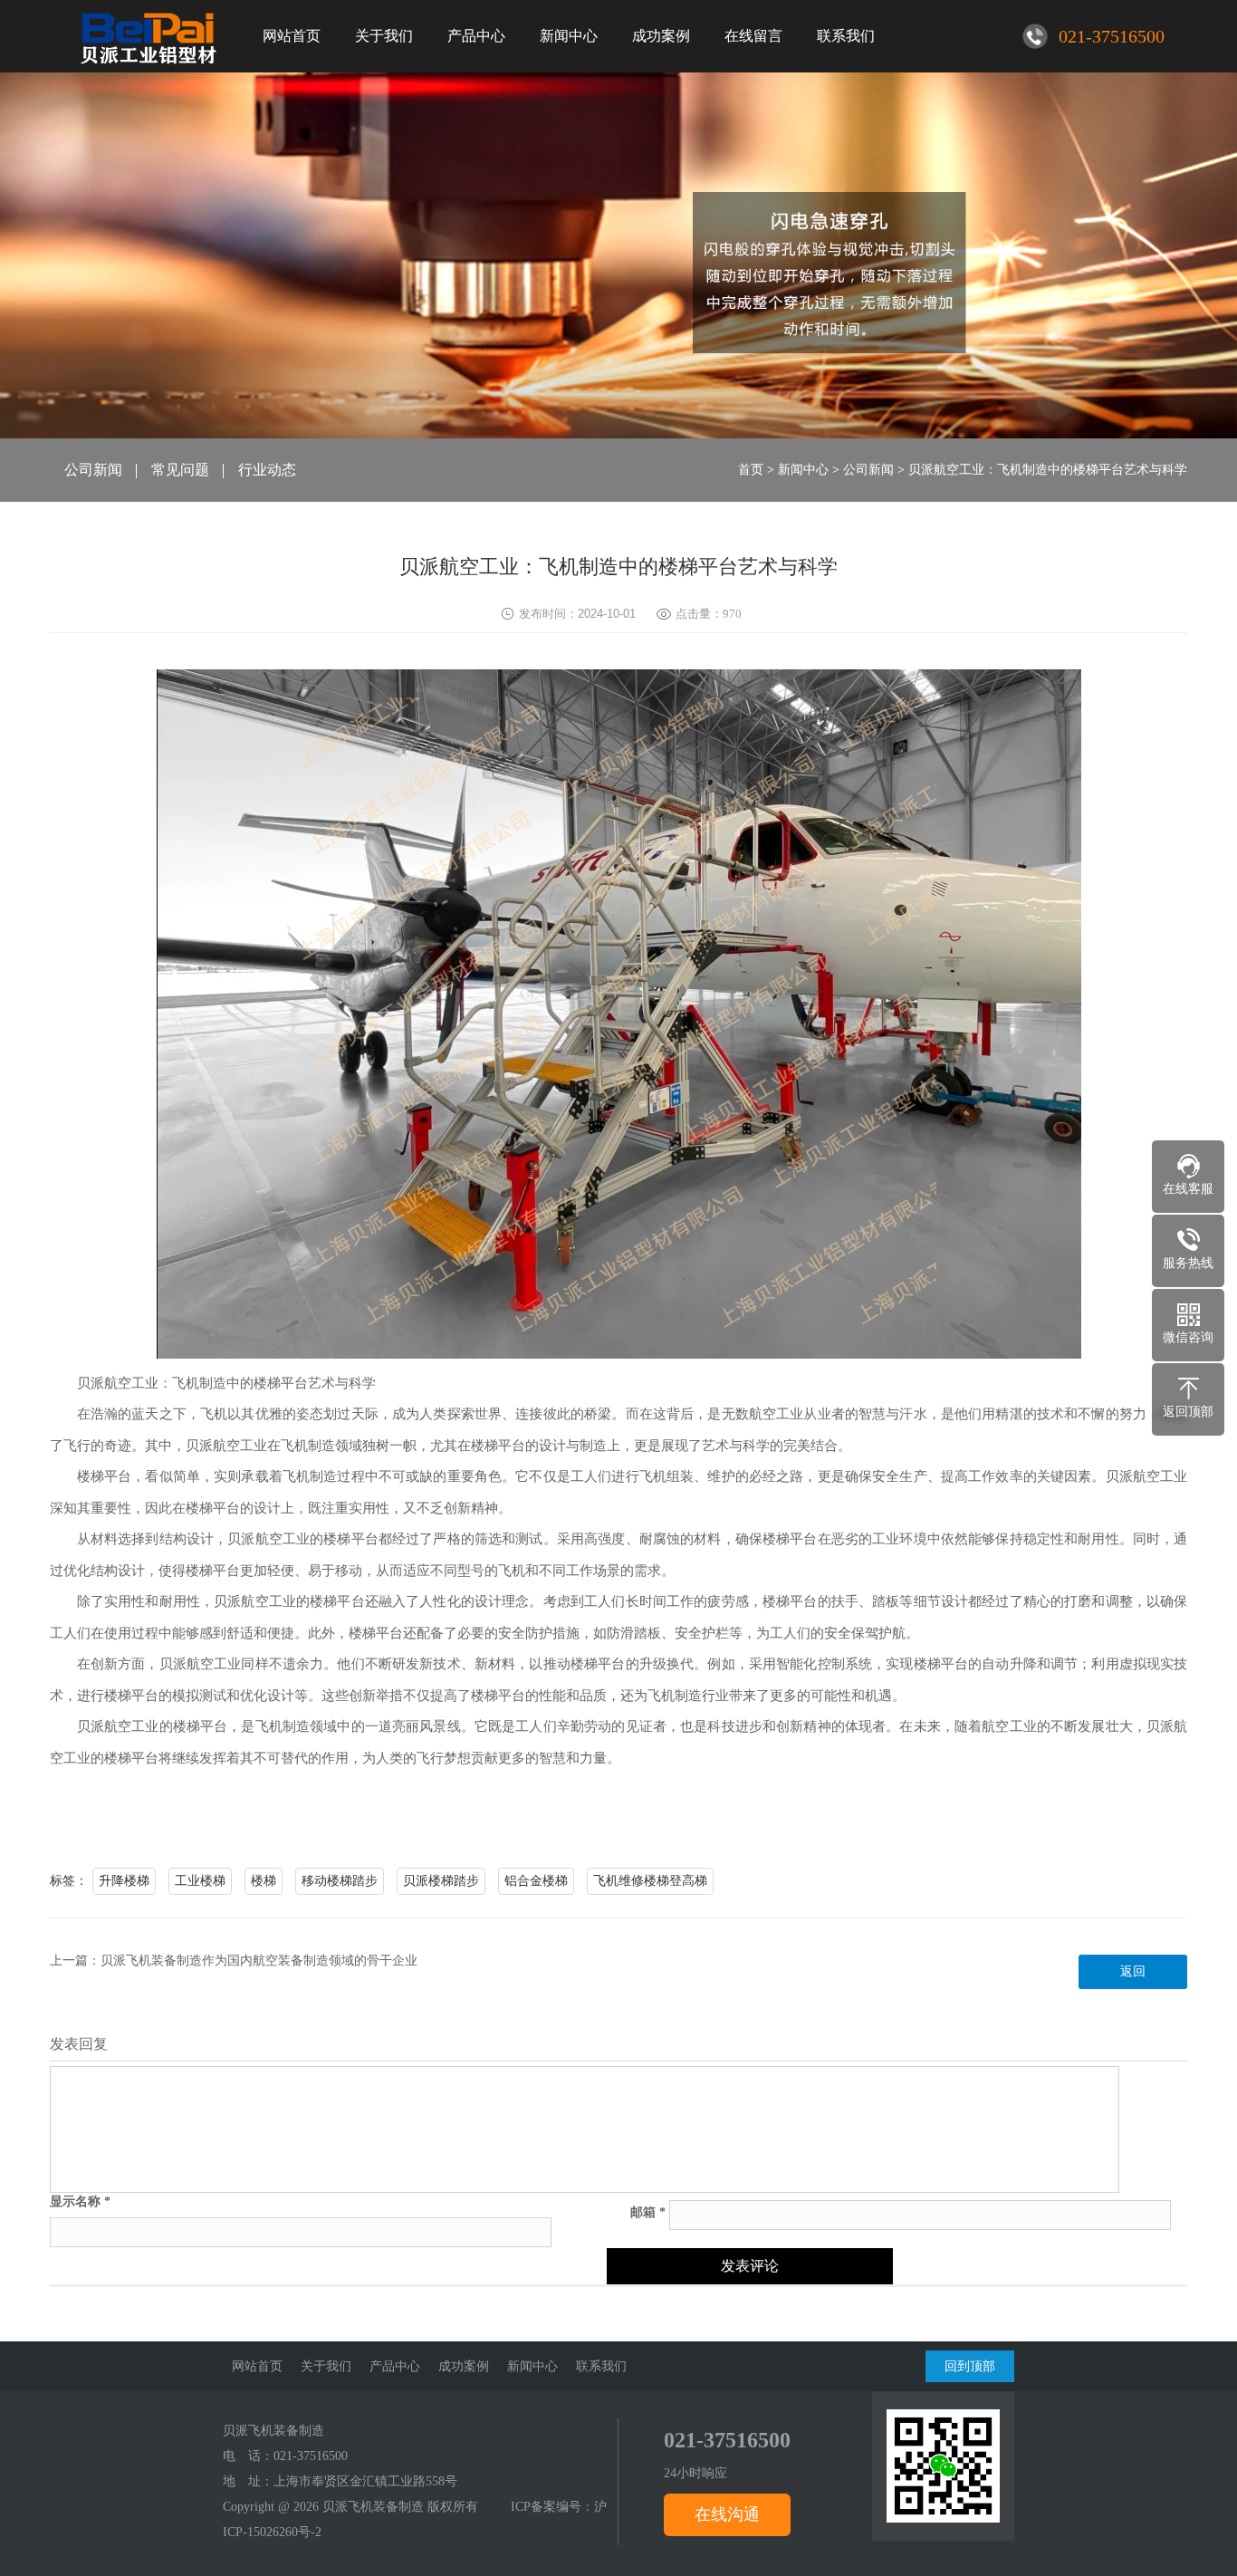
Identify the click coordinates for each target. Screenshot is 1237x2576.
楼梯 (264, 1881)
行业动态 (267, 470)
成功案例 (661, 36)
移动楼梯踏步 (340, 1881)
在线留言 (753, 36)
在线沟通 (727, 2514)
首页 (751, 470)
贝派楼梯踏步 (441, 1881)
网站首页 (292, 36)
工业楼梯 (200, 1881)
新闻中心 (569, 36)
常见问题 (180, 470)
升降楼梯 (124, 1881)
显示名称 (80, 2202)
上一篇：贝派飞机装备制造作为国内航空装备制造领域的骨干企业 (234, 1961)
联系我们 (846, 36)
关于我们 (384, 36)
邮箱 (648, 2213)
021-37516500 (311, 2456)
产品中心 (476, 36)
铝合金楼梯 (536, 1881)
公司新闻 (93, 470)
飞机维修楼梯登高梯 (650, 1881)
